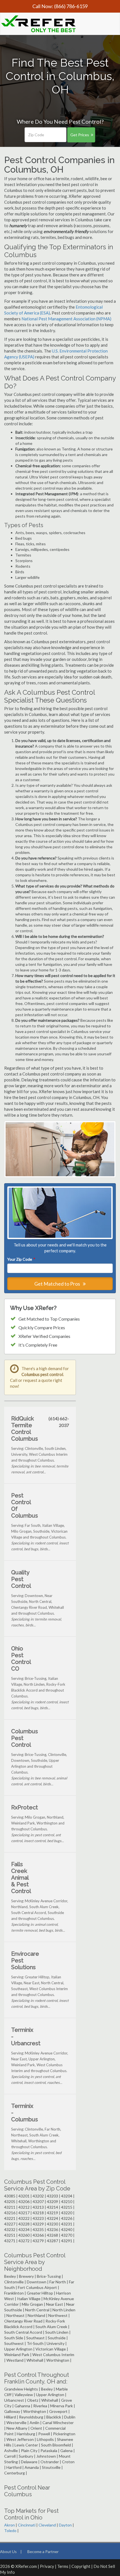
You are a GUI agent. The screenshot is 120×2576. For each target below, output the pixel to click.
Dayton (65, 2525)
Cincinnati (27, 2525)
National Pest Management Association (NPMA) (66, 319)
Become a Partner (43, 2552)
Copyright (81, 2566)
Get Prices (80, 135)
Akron (9, 2525)
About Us (8, 2552)
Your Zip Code (21, 1259)
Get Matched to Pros (58, 1284)
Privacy (47, 2566)
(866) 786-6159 (71, 6)
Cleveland (47, 2525)
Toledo (10, 2531)
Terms (63, 2566)
